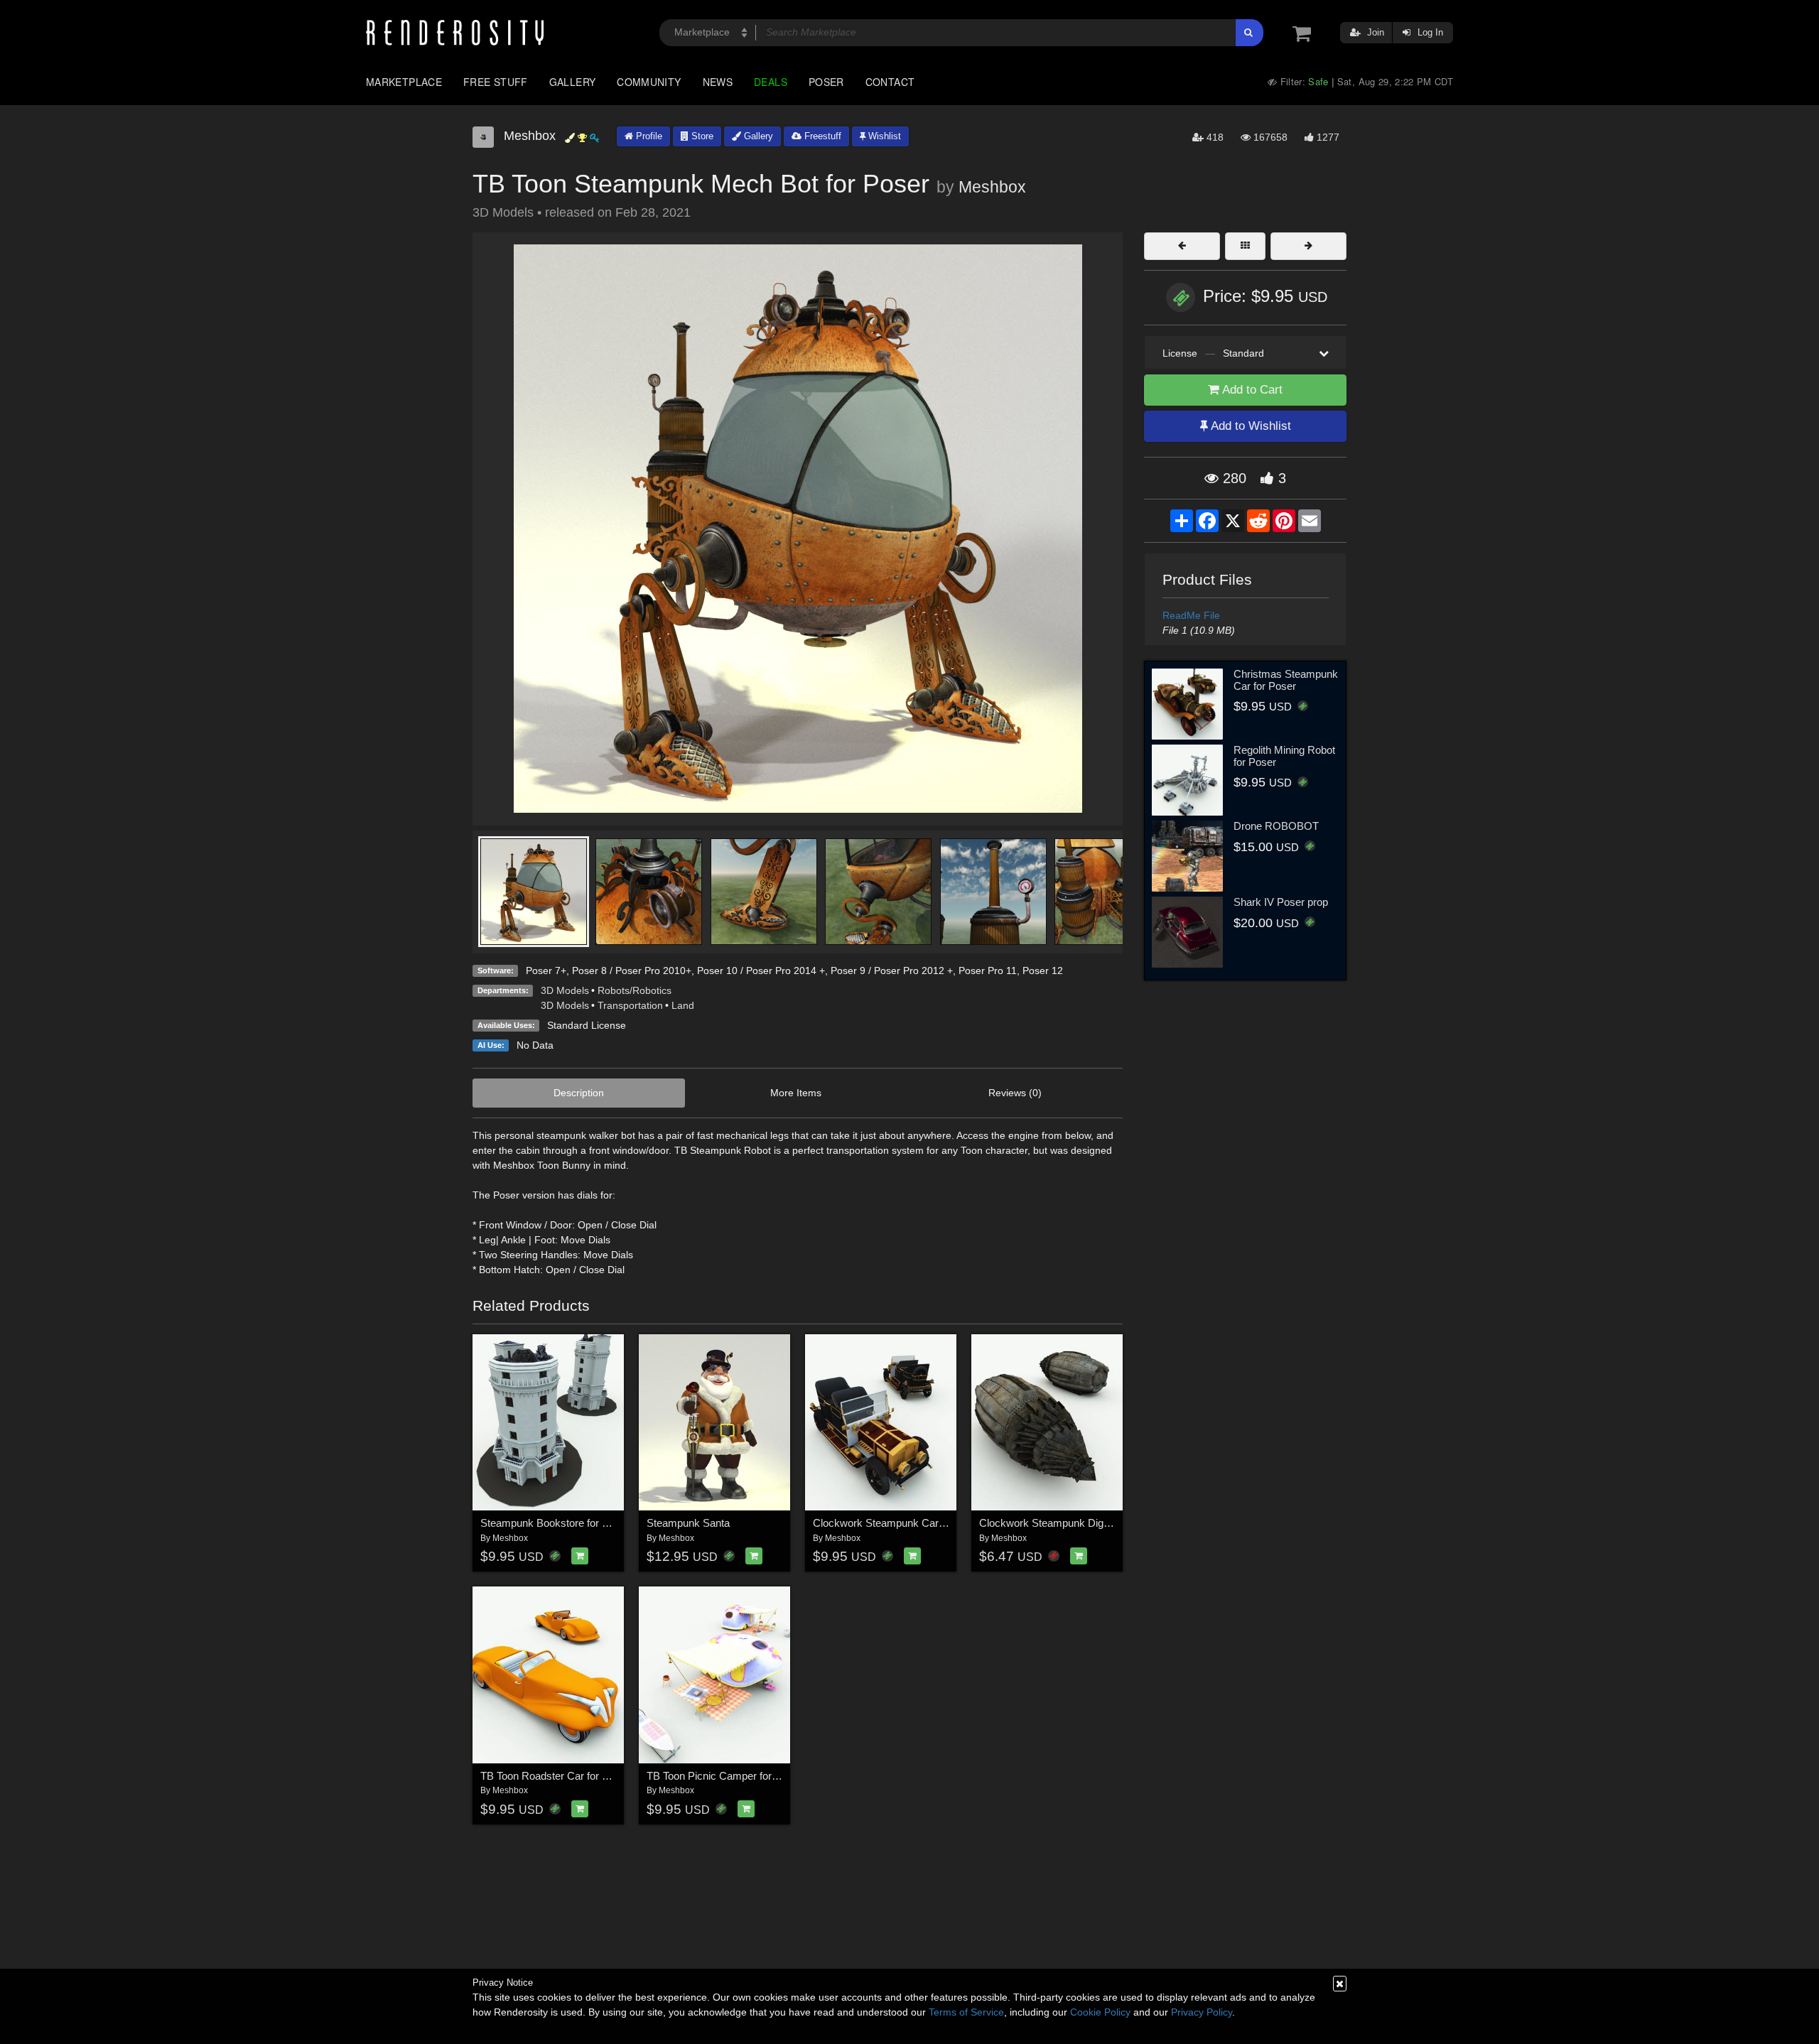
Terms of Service (966, 2012)
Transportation (630, 1005)
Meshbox (992, 187)
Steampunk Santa (688, 1523)
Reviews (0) (1015, 1093)
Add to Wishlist (1249, 426)
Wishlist (883, 136)
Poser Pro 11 (988, 970)
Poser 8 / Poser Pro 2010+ (632, 970)
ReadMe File (1191, 615)
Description (579, 1093)
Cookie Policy (1100, 2012)
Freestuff (821, 136)
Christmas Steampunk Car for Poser (1286, 680)
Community (649, 82)
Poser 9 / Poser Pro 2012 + (892, 970)
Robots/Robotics (635, 990)
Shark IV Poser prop (1281, 902)
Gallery (573, 82)
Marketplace (404, 82)
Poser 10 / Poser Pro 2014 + (761, 970)
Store (701, 136)
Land (683, 1005)
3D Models (565, 990)
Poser (826, 82)
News (718, 82)
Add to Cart (1251, 390)
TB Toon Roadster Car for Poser (555, 1776)
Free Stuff (496, 82)
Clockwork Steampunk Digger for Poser (1072, 1523)
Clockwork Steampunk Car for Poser (898, 1523)
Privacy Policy (1202, 2012)
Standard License (587, 1025)
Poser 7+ (546, 970)
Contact (890, 82)
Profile (648, 136)
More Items (796, 1093)
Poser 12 (1043, 970)
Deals (771, 82)
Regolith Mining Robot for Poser (1284, 756)
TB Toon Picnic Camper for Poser (724, 1776)
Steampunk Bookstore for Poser (555, 1523)
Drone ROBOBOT (1276, 826)
